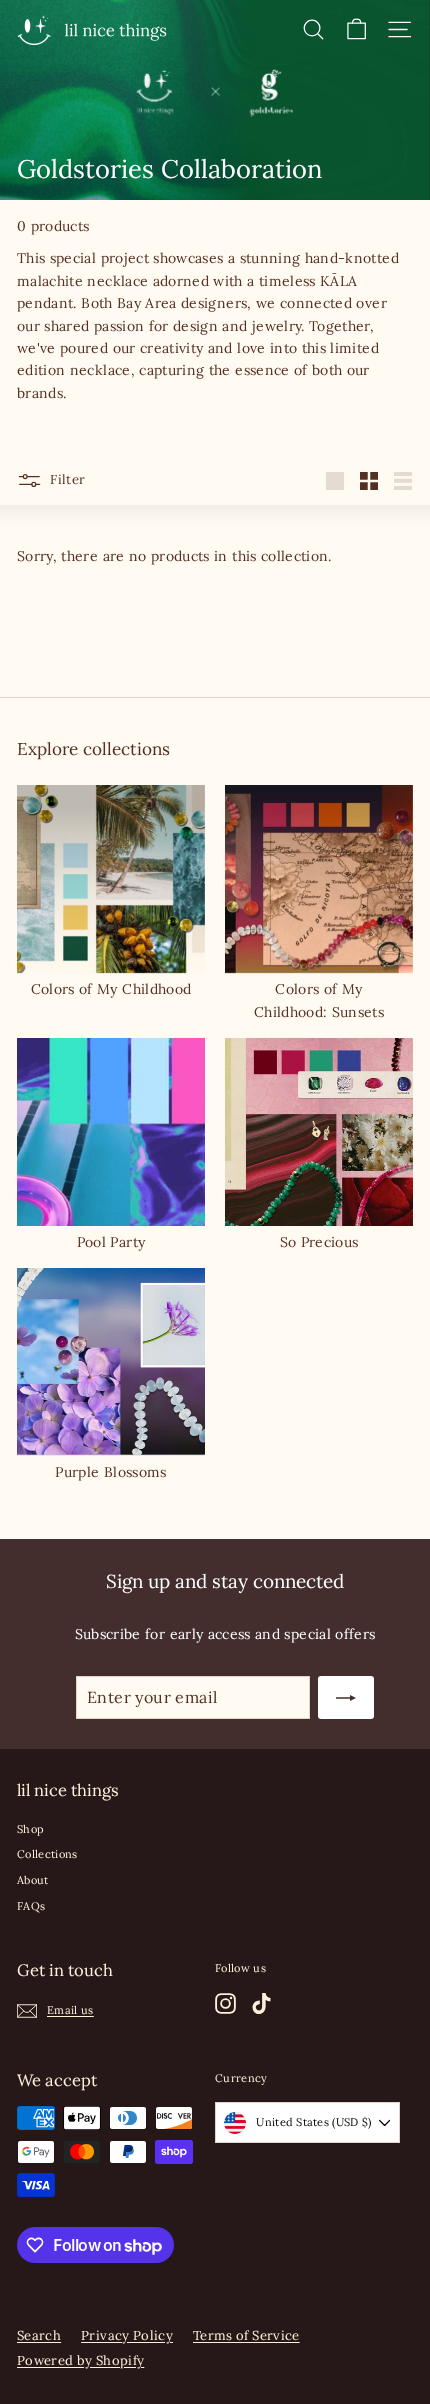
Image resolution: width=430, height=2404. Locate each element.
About (33, 1880)
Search (39, 2335)
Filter (66, 479)
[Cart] (356, 29)
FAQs (31, 1906)
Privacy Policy (127, 2335)
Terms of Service (246, 2335)
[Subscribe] (346, 1698)
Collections (47, 1854)
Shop (30, 1829)
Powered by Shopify (80, 2360)
